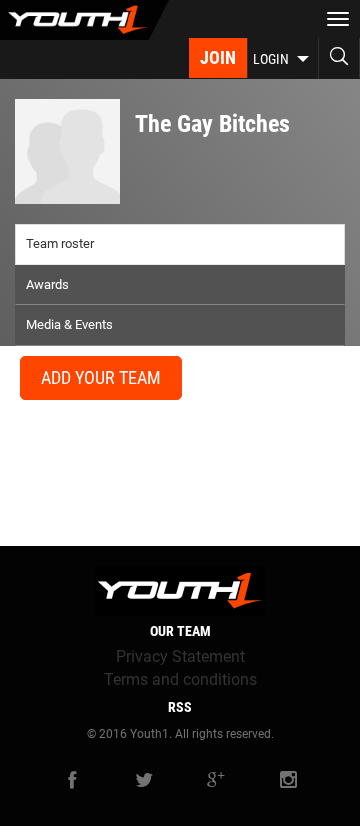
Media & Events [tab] (69, 324)
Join (218, 57)
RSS (180, 707)
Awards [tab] (47, 284)
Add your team (101, 377)
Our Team (180, 631)
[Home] (84, 20)
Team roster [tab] (60, 243)
